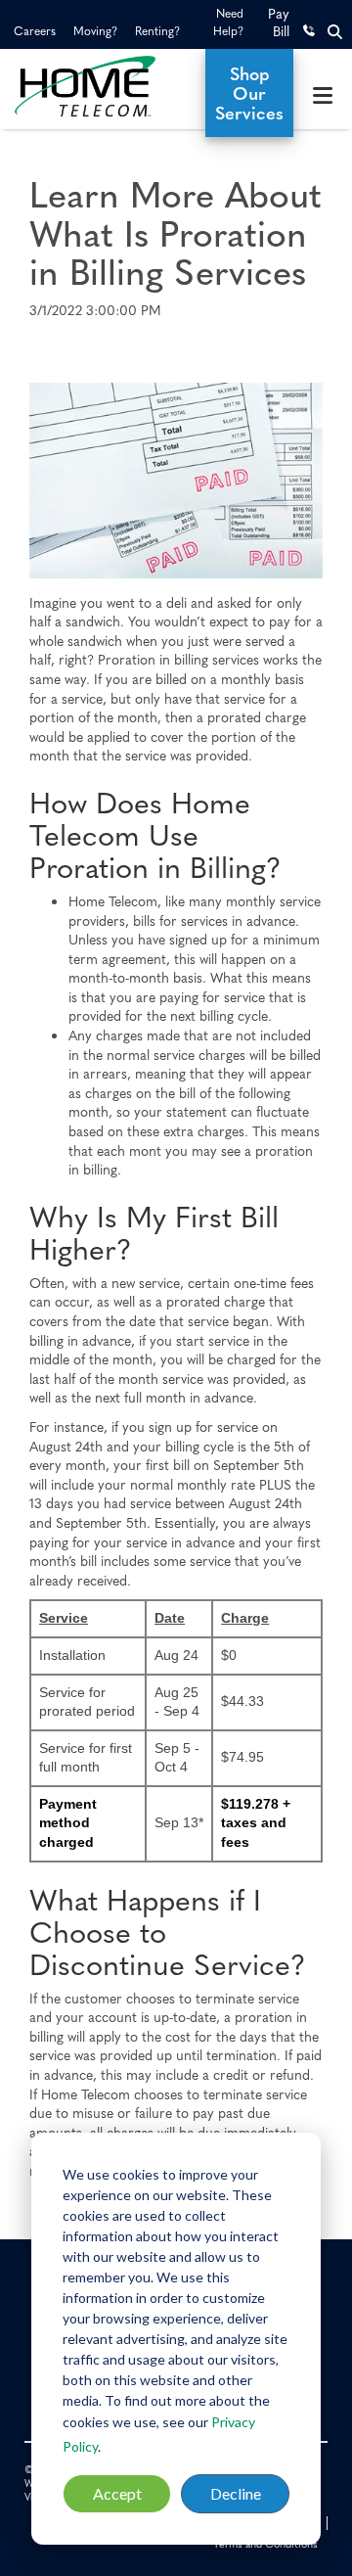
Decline (236, 2493)
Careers (35, 30)
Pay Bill (279, 22)
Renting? (157, 30)
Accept (117, 2493)
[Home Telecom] (103, 86)
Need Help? (228, 22)
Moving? (95, 30)
